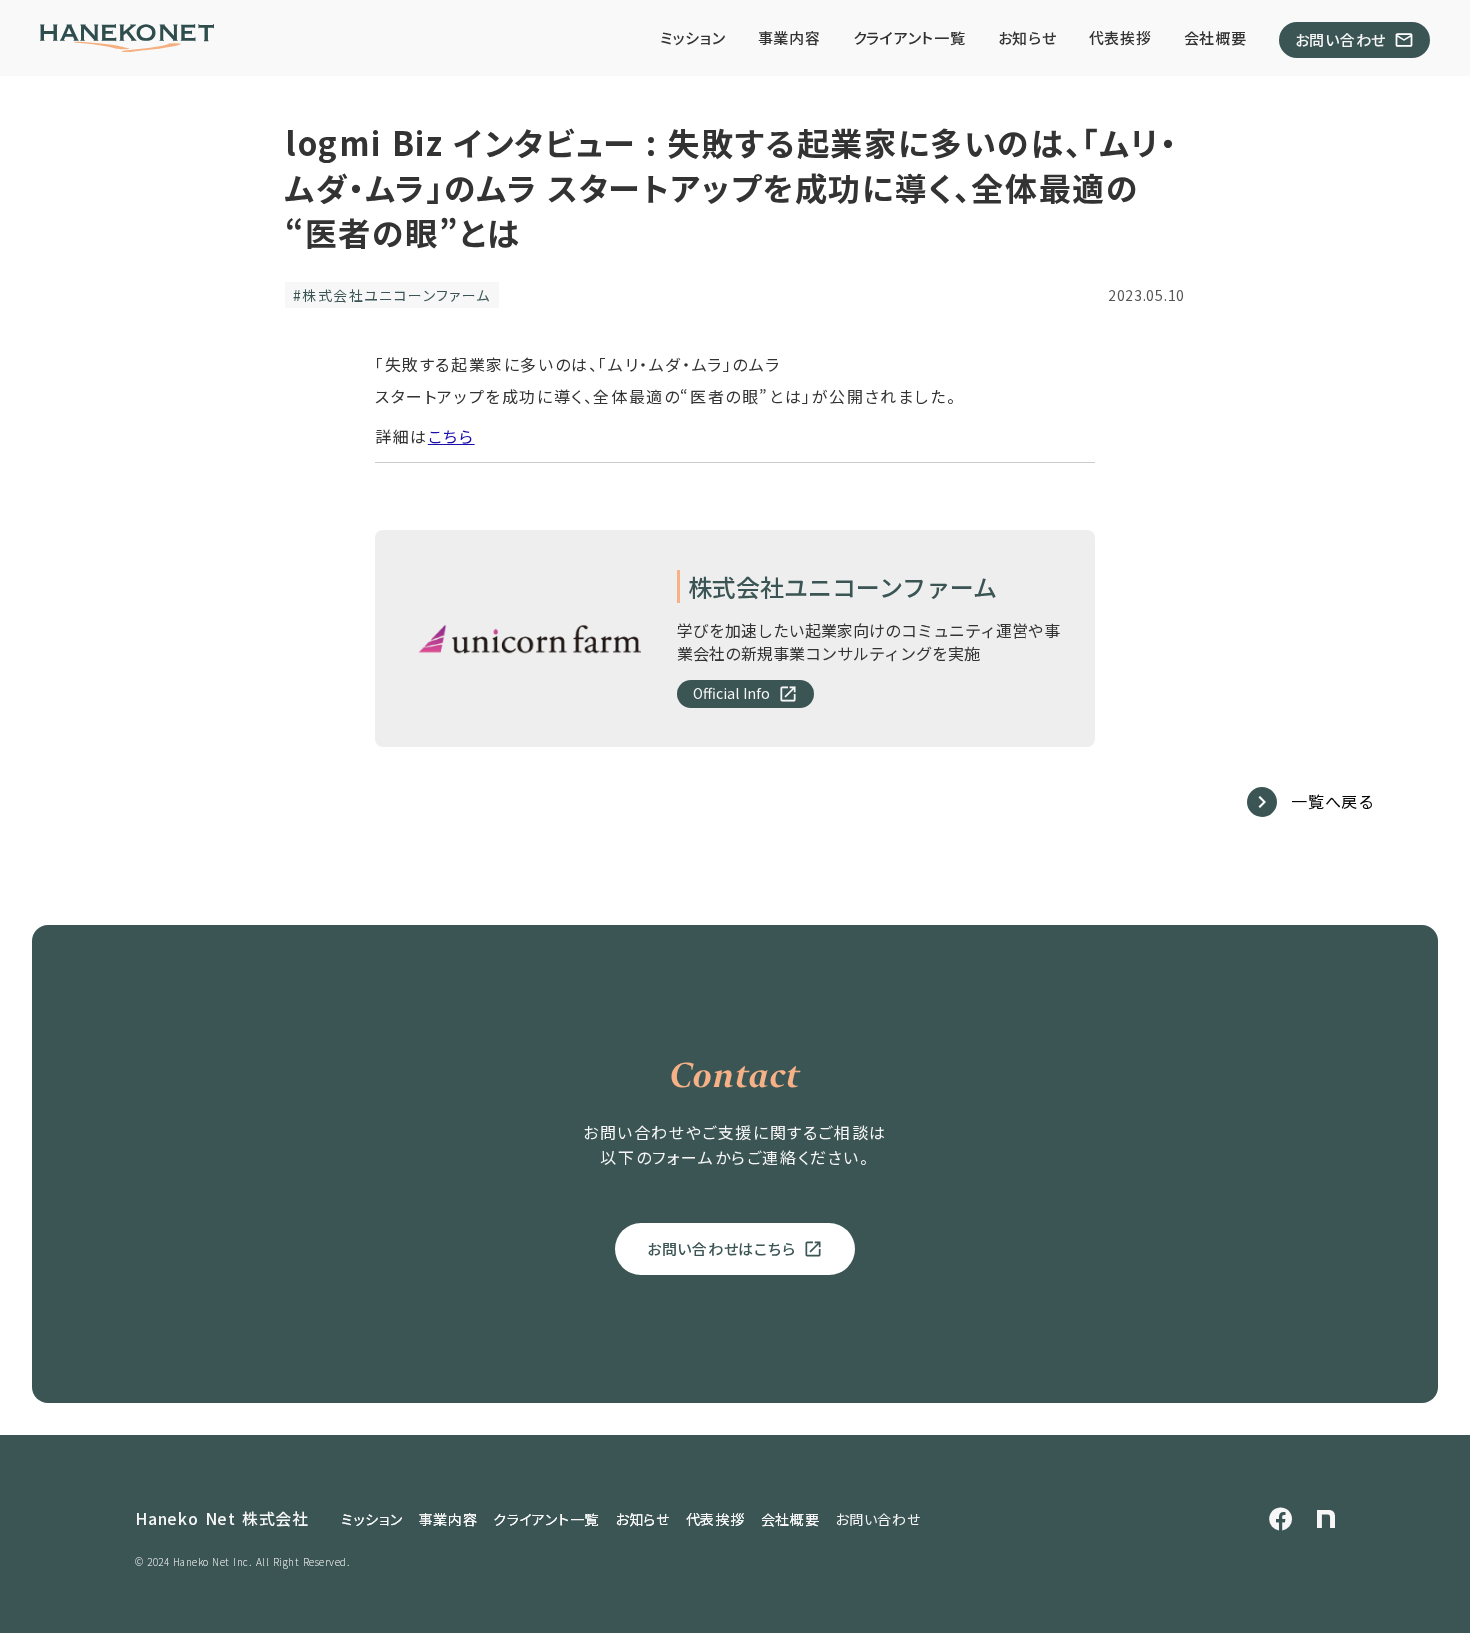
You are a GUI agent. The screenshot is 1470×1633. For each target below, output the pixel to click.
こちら (451, 436)
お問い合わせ (877, 1519)
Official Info (731, 693)
